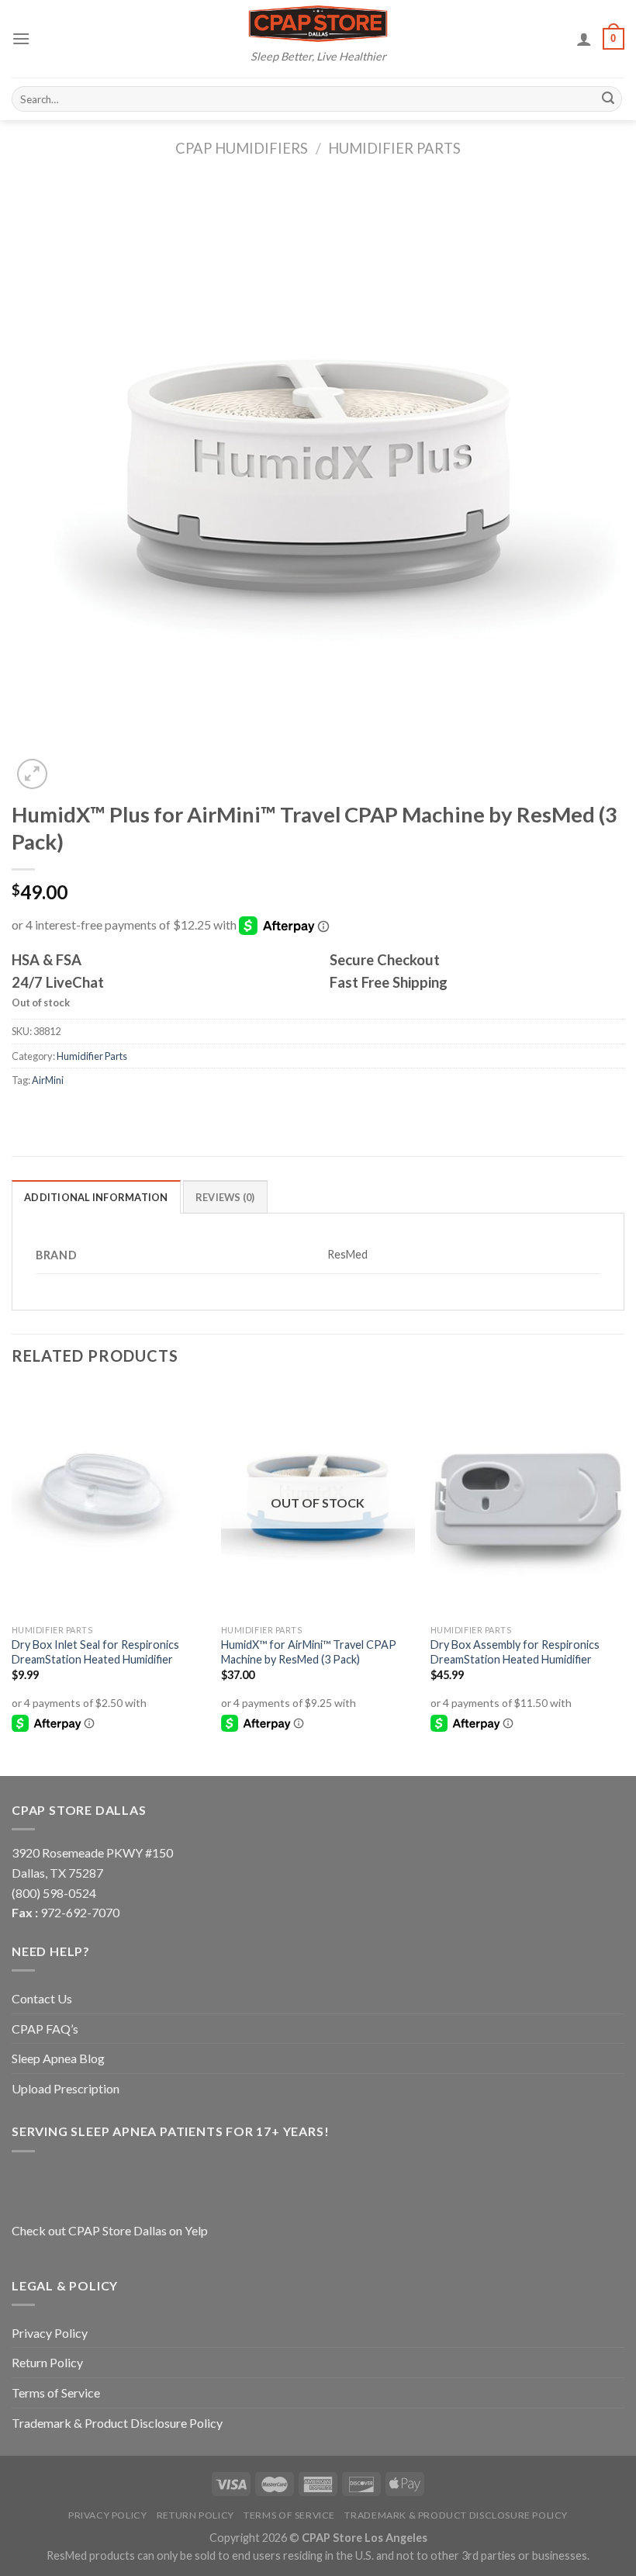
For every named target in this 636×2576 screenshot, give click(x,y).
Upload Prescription (66, 2088)
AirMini (48, 1080)
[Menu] (21, 38)
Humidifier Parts (394, 148)
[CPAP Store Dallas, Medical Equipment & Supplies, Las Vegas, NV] (109, 2185)
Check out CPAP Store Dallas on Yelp (110, 2230)
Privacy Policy (50, 2333)
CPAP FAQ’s (45, 2029)
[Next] (624, 1579)
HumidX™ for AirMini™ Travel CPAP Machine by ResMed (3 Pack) (309, 1652)
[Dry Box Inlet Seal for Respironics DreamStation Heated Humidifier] (109, 1501)
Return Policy (47, 2362)
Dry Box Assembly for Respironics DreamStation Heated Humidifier (515, 1652)
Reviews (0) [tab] (225, 1197)
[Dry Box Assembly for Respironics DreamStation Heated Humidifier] (527, 1501)
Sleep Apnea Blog (58, 2058)
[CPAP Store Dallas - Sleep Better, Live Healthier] (318, 24)
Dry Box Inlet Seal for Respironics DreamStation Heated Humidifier (95, 1652)
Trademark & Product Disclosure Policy (117, 2423)
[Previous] (12, 1579)
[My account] (584, 39)
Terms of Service (56, 2392)
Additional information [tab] (96, 1197)
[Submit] (608, 99)
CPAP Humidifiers (242, 148)
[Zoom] (32, 774)
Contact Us (42, 1998)
